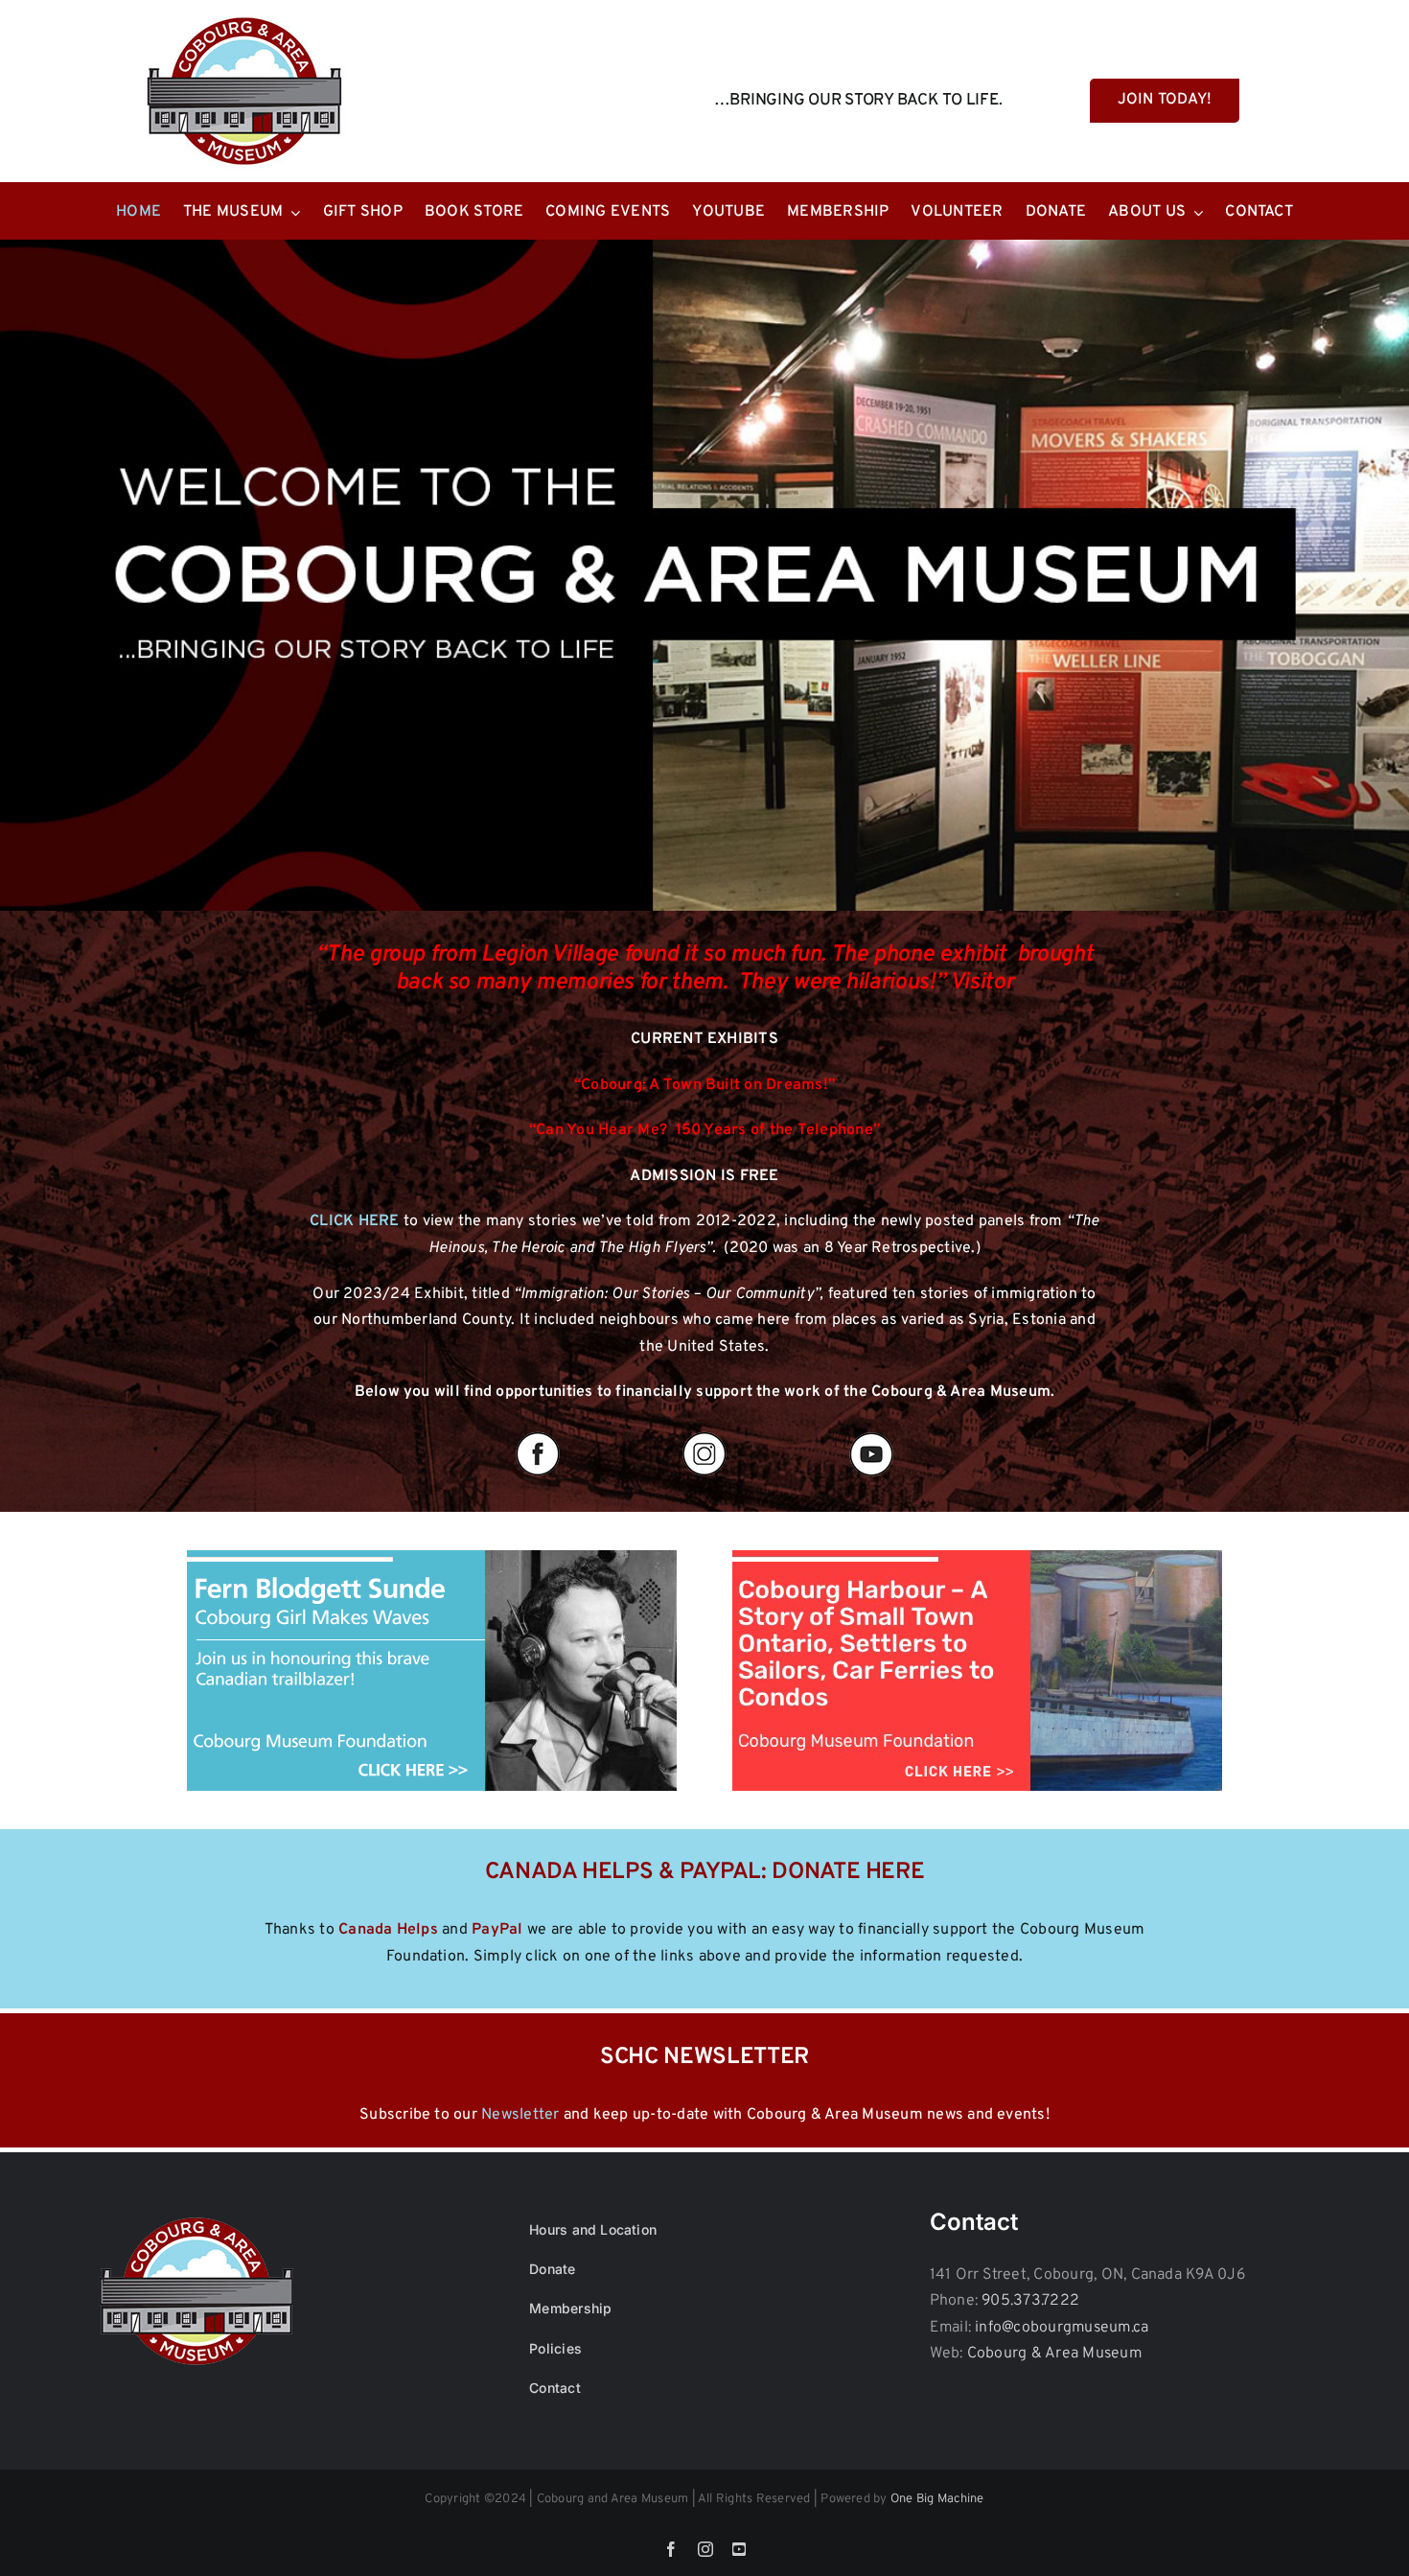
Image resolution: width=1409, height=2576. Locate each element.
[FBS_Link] (432, 1558)
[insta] (704, 1433)
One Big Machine (937, 2499)
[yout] (871, 1433)
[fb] (538, 1433)
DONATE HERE (848, 1872)
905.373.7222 (1030, 2301)
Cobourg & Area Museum (1054, 2354)
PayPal (497, 1930)
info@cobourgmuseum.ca (1062, 2328)
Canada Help (384, 1930)
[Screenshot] (977, 1558)
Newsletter (520, 2115)
